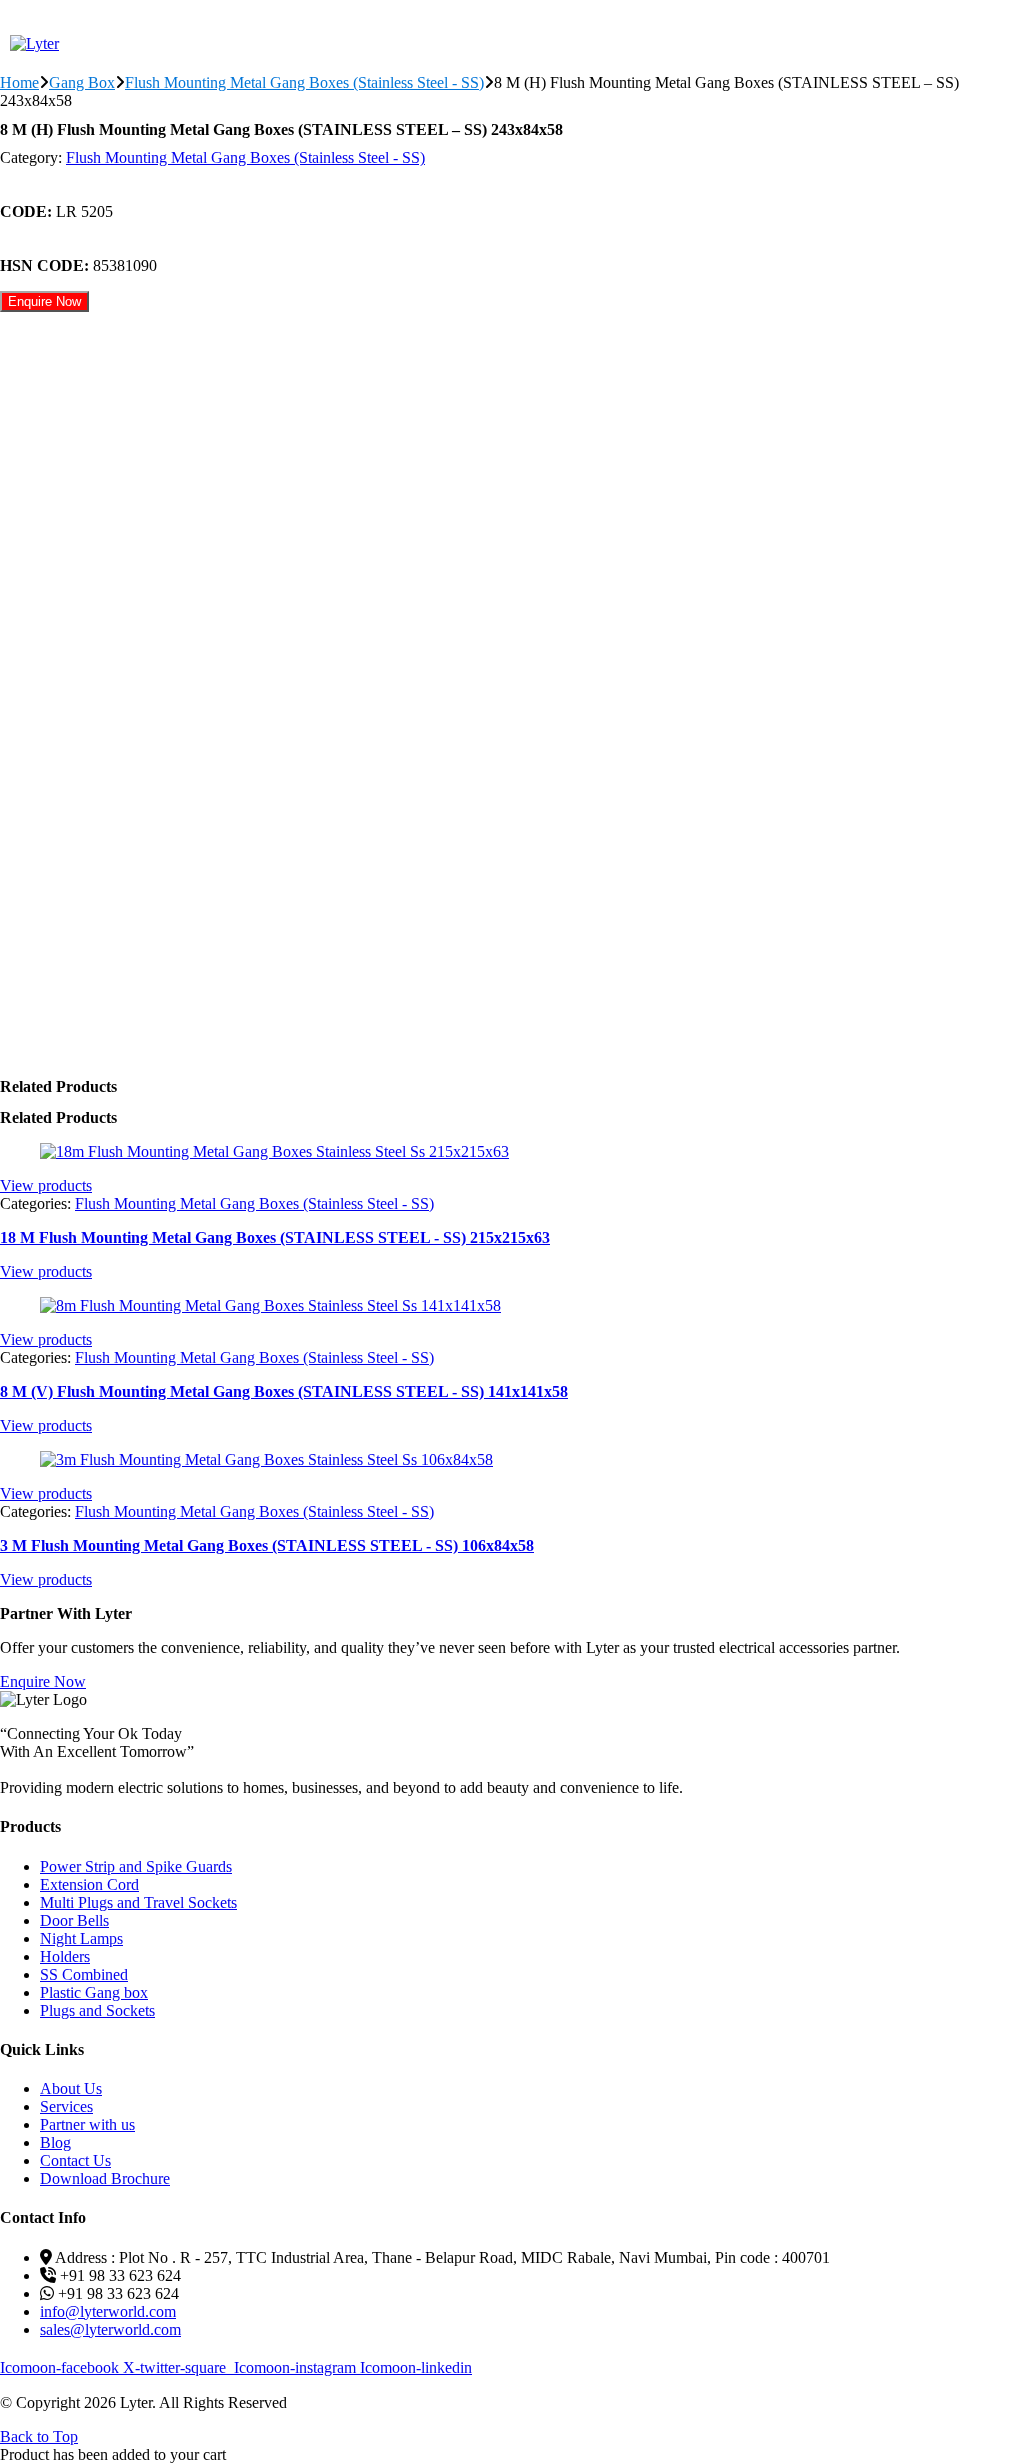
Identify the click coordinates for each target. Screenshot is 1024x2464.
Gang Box (82, 82)
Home (19, 82)
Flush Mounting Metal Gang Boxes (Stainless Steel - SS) (304, 82)
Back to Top (39, 2436)
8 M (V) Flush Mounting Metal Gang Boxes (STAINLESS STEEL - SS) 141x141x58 (284, 1391)
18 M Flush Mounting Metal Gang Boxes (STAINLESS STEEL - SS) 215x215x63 (275, 1237)
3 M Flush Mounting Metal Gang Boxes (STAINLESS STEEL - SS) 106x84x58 (267, 1545)
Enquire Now (44, 301)
